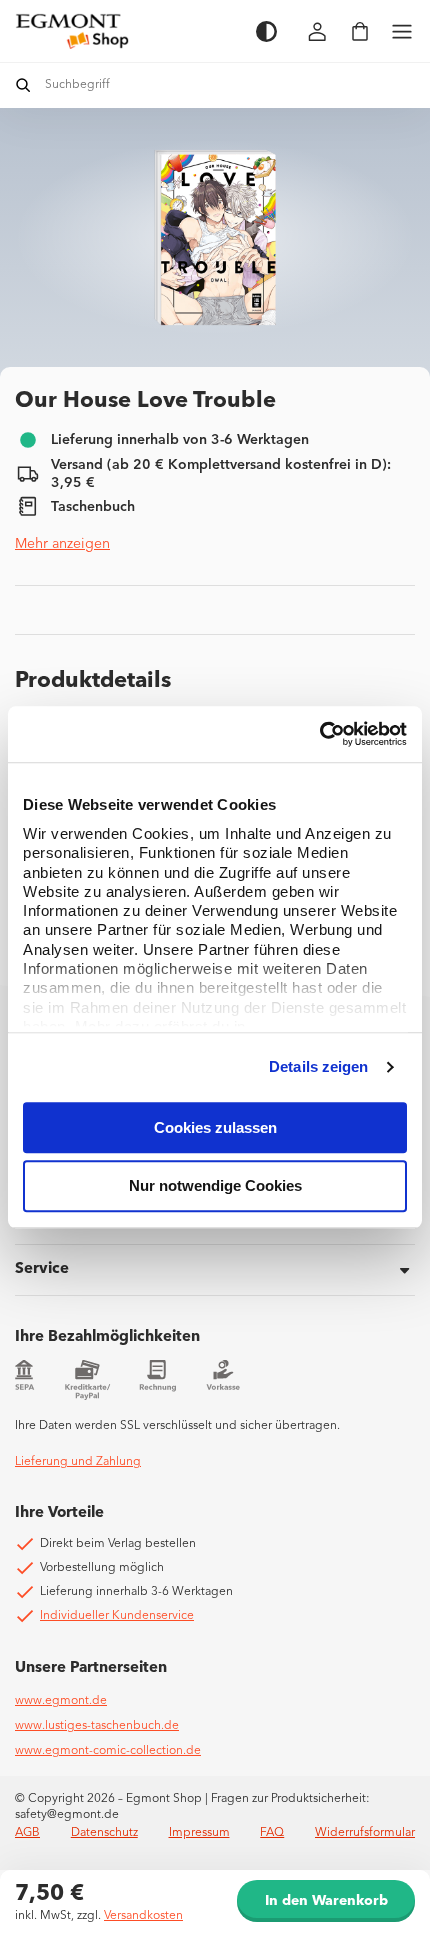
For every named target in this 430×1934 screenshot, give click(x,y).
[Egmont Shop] (125, 31)
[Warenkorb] (360, 31)
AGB (27, 1833)
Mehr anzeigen (62, 544)
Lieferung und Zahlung (78, 1462)
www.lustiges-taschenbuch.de (97, 1726)
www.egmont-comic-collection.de (108, 1751)
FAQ (272, 1833)
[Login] (318, 31)
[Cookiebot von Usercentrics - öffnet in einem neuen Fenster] (319, 734)
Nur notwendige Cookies (215, 1186)
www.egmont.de (61, 1701)
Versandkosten (143, 1916)
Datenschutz (104, 1833)
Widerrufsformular (365, 1833)
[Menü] (402, 31)
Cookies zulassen (215, 1127)
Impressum (199, 1833)
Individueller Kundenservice (117, 1616)
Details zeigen (318, 1066)
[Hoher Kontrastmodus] (266, 31)
